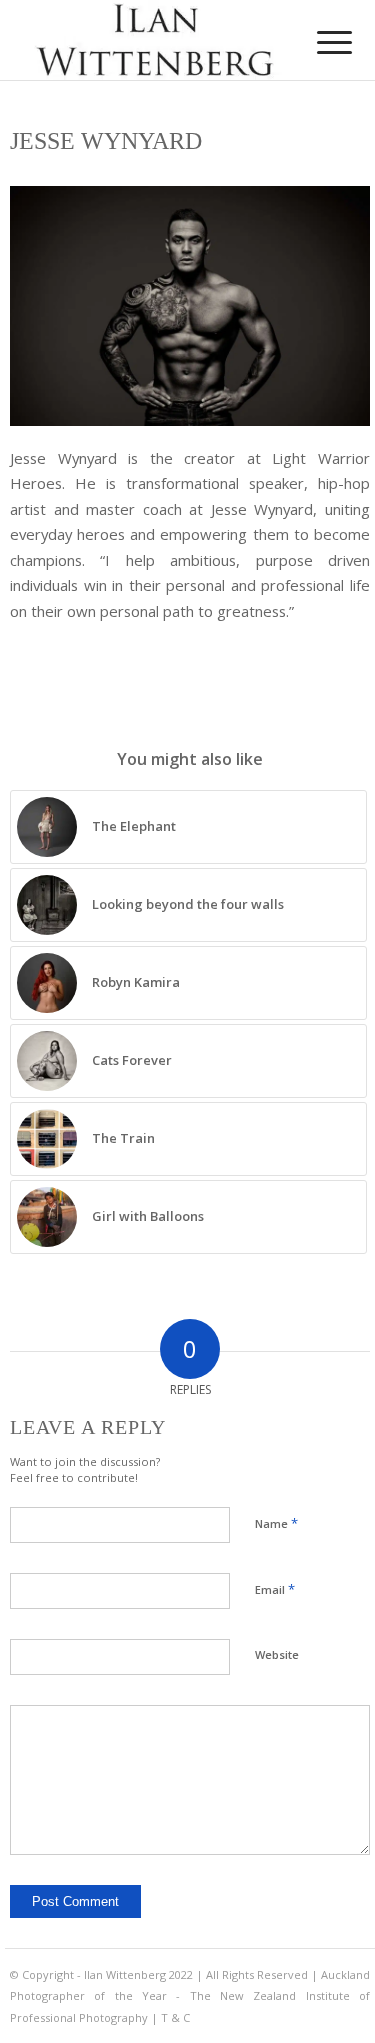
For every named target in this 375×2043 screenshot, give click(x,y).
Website (277, 1654)
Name (276, 1523)
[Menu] (319, 42)
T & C (175, 2017)
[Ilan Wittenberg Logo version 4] (155, 40)
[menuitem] (319, 42)
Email (275, 1589)
